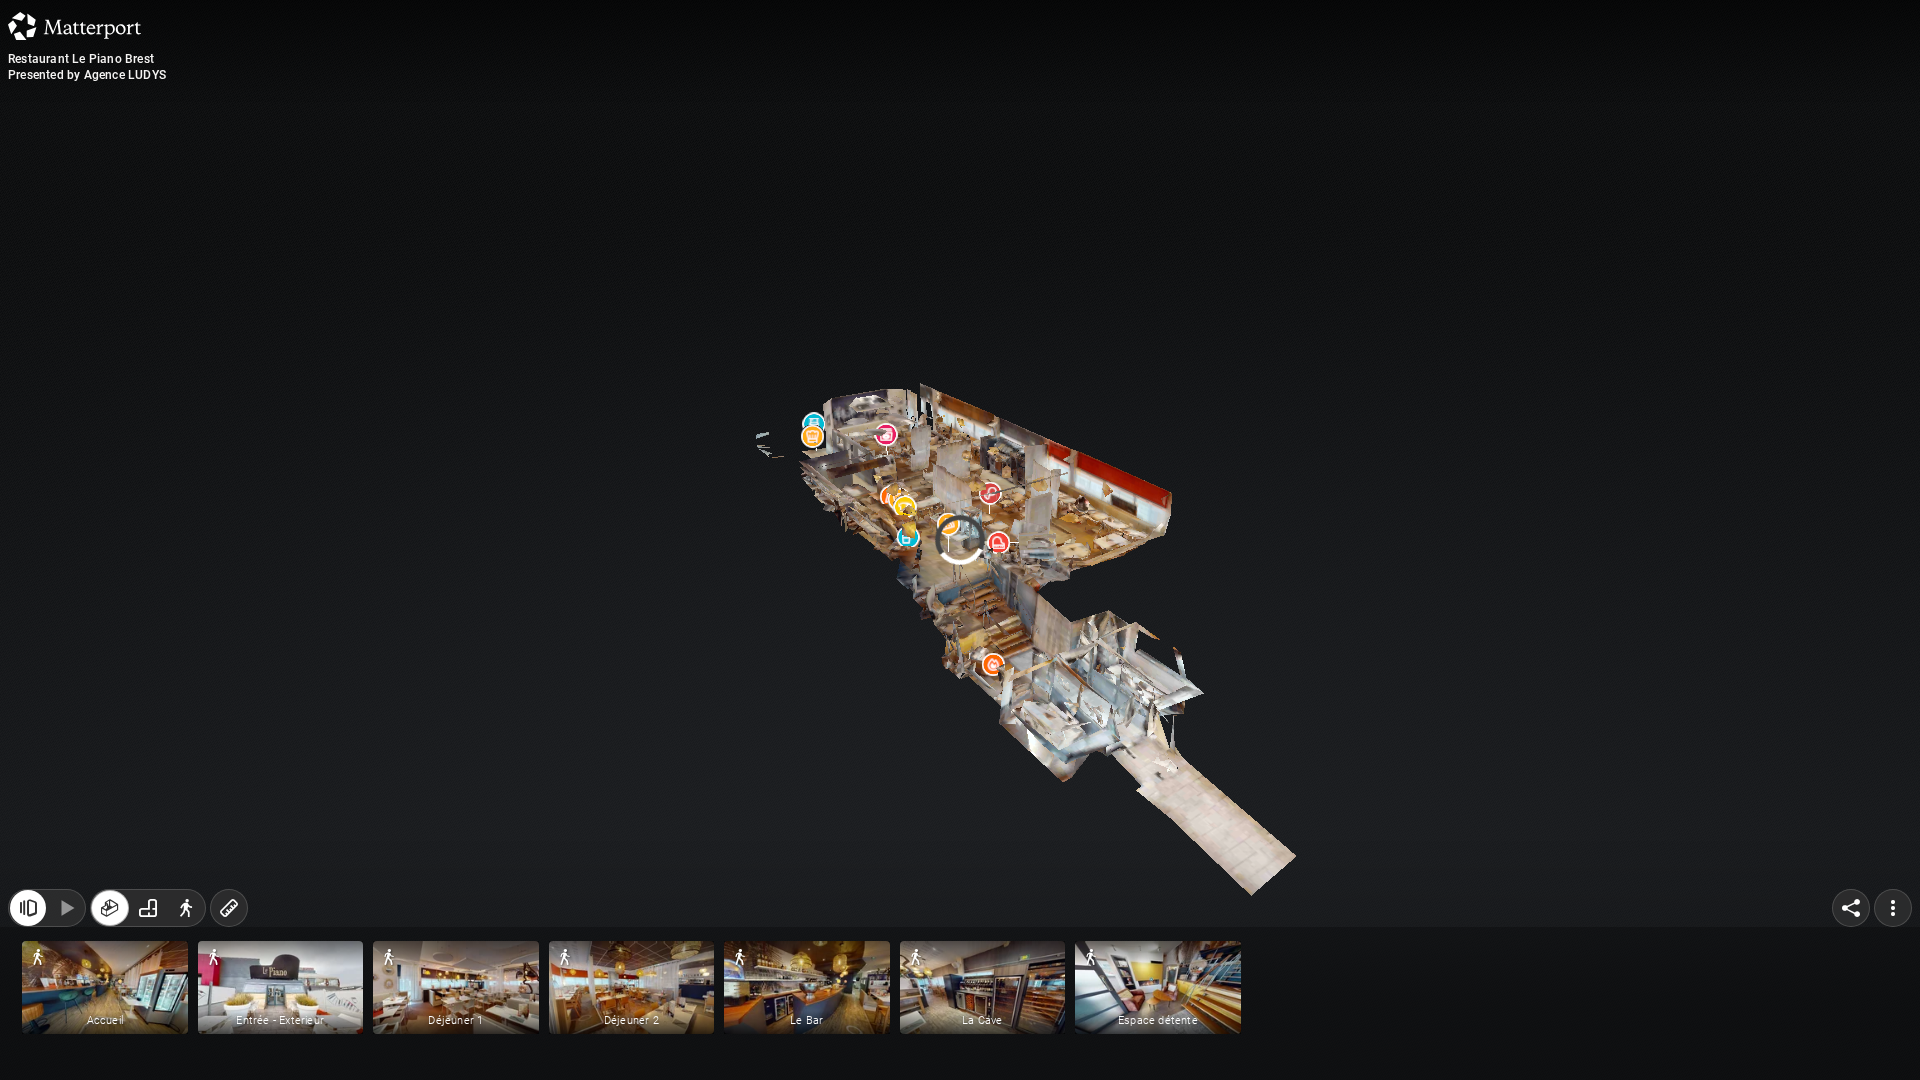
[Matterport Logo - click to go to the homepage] (74, 26)
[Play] (66, 1038)
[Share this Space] (1851, 1038)
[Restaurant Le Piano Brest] (960, 540)
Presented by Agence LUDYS (87, 75)
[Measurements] (229, 1038)
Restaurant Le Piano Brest (81, 59)
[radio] (110, 1038)
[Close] (1204, 173)
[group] (148, 1038)
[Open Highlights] (28, 1038)
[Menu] (1893, 1038)
